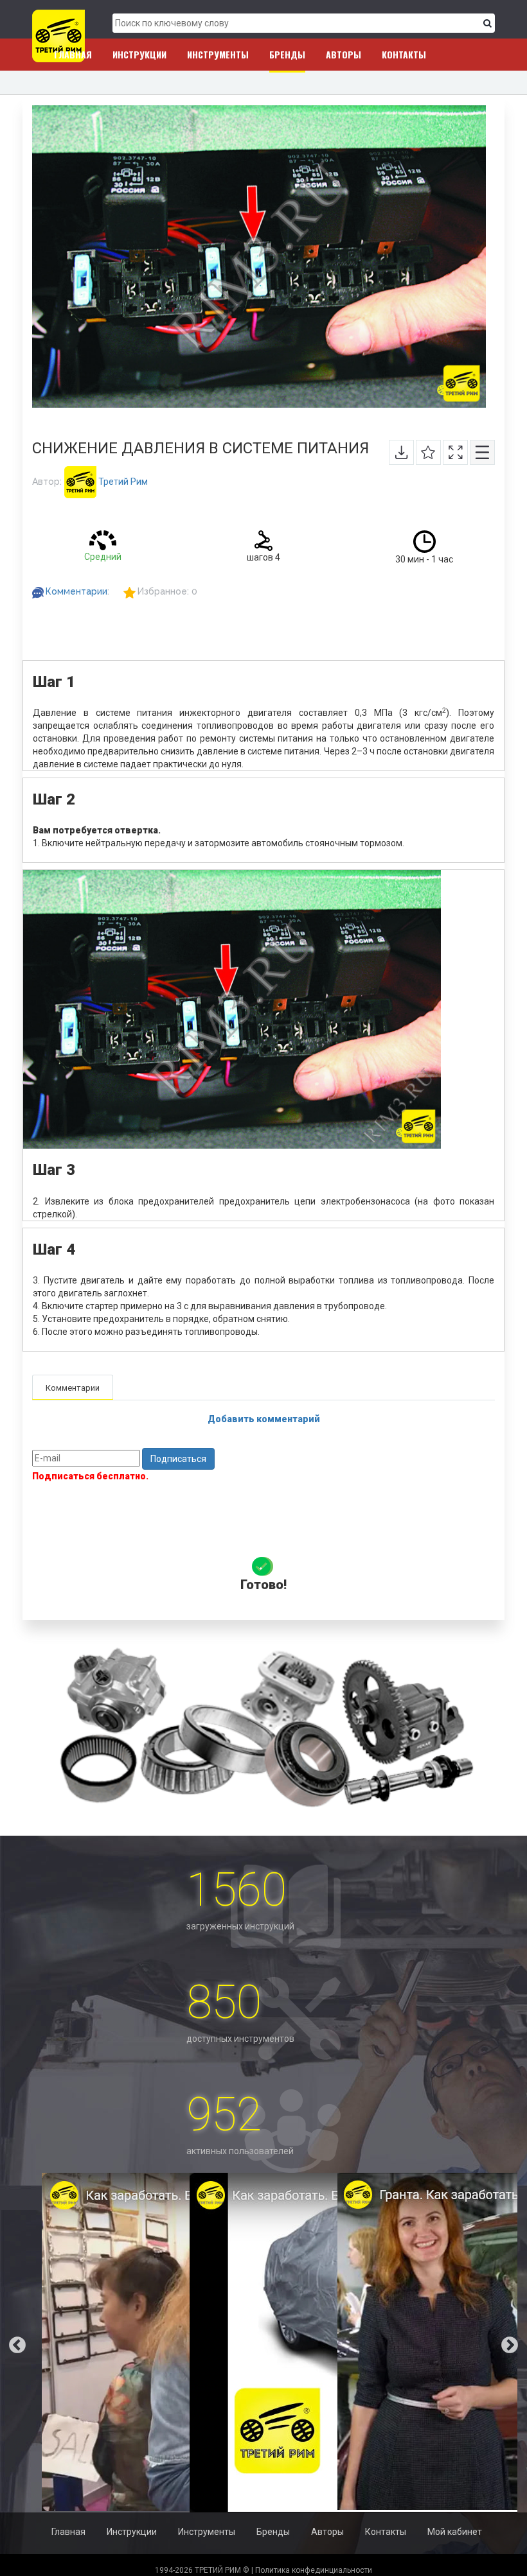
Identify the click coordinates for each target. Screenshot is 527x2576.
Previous (8, 2342)
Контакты (404, 54)
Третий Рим (122, 482)
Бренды (287, 54)
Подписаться (178, 1459)
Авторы (344, 54)
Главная (73, 54)
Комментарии (76, 591)
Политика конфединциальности (314, 2570)
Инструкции (139, 54)
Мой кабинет (455, 2532)
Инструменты (218, 54)
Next (519, 2342)
